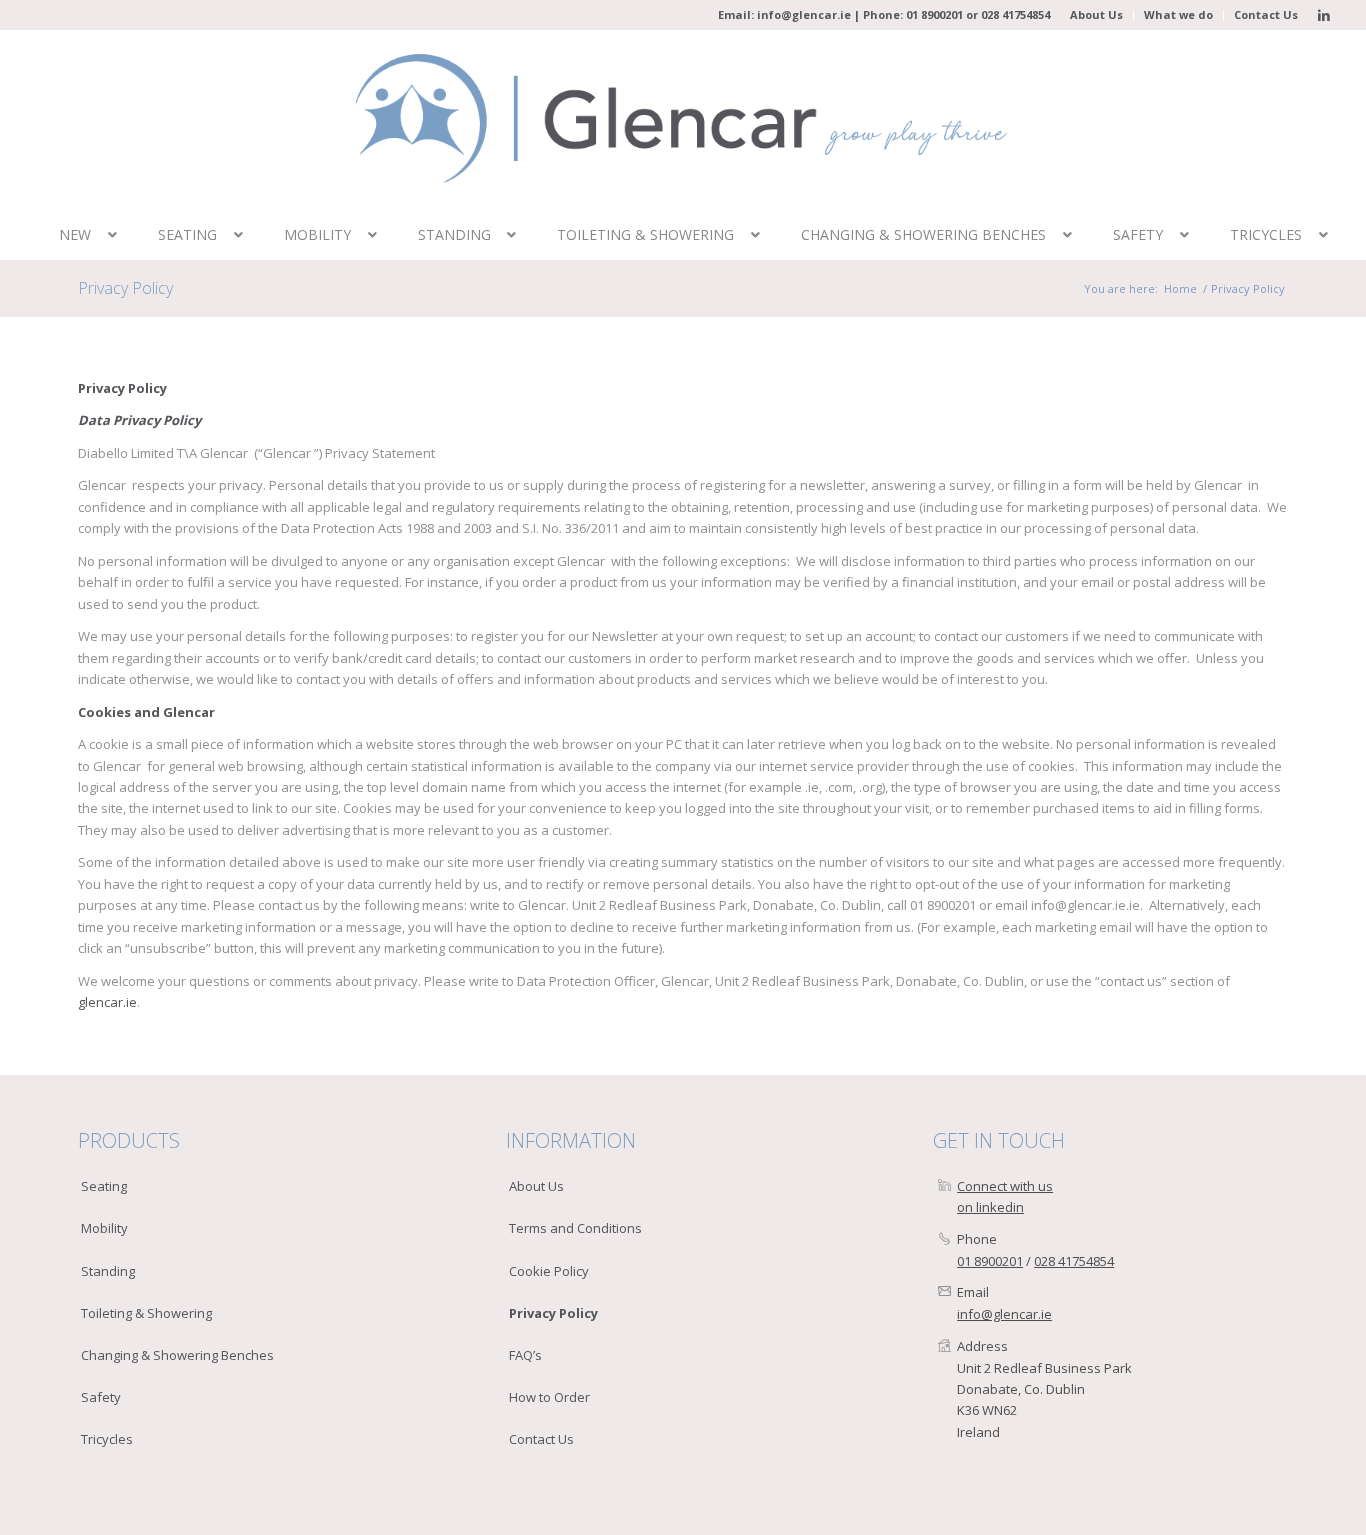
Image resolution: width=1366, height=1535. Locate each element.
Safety (101, 1397)
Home (1180, 288)
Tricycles (107, 1439)
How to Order (549, 1397)
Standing (108, 1271)
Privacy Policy (125, 288)
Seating (104, 1186)
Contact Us (1266, 14)
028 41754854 (1015, 14)
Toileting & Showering (146, 1313)
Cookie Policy (549, 1271)
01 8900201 (934, 14)
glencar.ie (107, 1002)
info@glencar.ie (804, 14)
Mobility (104, 1228)
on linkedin (990, 1207)
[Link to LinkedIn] (1324, 15)
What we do (1178, 14)
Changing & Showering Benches (177, 1355)
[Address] (944, 1346)
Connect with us (1005, 1186)
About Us (1096, 14)
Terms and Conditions (575, 1228)
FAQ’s (525, 1355)
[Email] (944, 1292)
